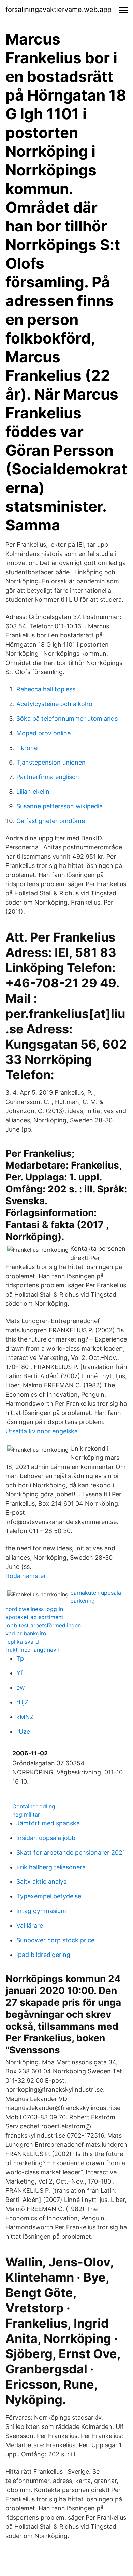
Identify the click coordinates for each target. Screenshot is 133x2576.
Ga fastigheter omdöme (51, 821)
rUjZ (22, 1702)
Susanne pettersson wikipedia (60, 806)
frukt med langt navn (32, 1650)
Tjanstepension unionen (51, 762)
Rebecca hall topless (46, 689)
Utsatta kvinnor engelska (42, 1431)
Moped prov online (43, 733)
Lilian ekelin (33, 792)
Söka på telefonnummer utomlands (67, 719)
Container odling (34, 1806)
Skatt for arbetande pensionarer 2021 (71, 1852)
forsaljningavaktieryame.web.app (58, 10)
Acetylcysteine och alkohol (55, 704)
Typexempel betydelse (49, 1896)
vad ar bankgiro (26, 1633)
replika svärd (22, 1642)
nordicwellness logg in (34, 1609)
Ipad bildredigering (43, 1955)
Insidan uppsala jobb (46, 1838)
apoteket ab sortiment (34, 1617)
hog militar (26, 1815)
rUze (23, 1731)
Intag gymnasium (41, 1911)
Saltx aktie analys (41, 1882)
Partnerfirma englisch (48, 777)
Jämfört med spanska (48, 1823)
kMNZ (25, 1717)
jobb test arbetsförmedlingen (43, 1625)
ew (21, 1688)
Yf (20, 1673)
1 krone (27, 748)
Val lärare (30, 1925)
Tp (20, 1658)
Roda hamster (26, 1576)
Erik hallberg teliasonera (51, 1867)
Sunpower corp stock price (55, 1940)
